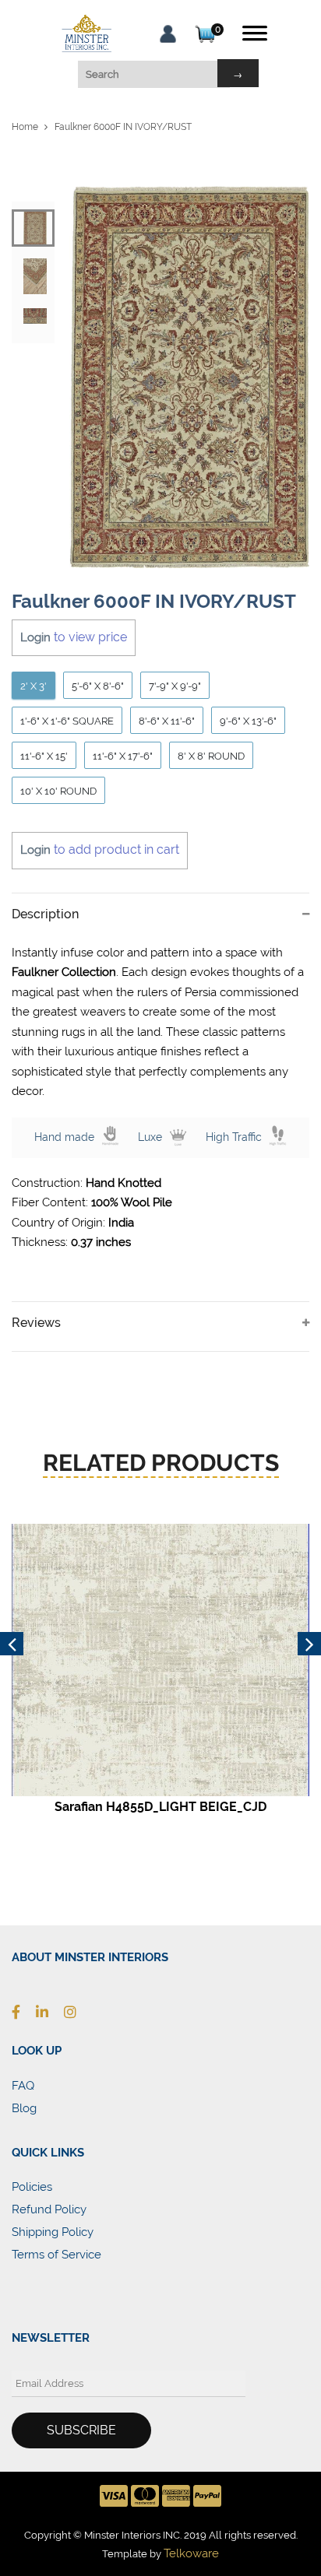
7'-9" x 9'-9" (175, 686)
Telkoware (191, 2553)
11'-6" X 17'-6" (123, 756)
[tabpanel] (190, 377)
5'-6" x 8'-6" (98, 686)
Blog (24, 2108)
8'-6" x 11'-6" (167, 721)
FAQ (23, 2086)
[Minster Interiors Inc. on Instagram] (78, 2012)
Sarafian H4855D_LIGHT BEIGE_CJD (160, 1807)
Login (35, 637)
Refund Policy (49, 2209)
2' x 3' (34, 686)
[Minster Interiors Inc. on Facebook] (24, 2012)
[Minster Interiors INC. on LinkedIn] (50, 2012)
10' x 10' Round (58, 791)
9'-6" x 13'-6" (248, 721)
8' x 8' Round (211, 756)
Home (25, 127)
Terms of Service (56, 2255)
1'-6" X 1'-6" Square (67, 721)
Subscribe (81, 2430)
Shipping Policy (53, 2232)
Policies (32, 2187)
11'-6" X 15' (44, 756)
